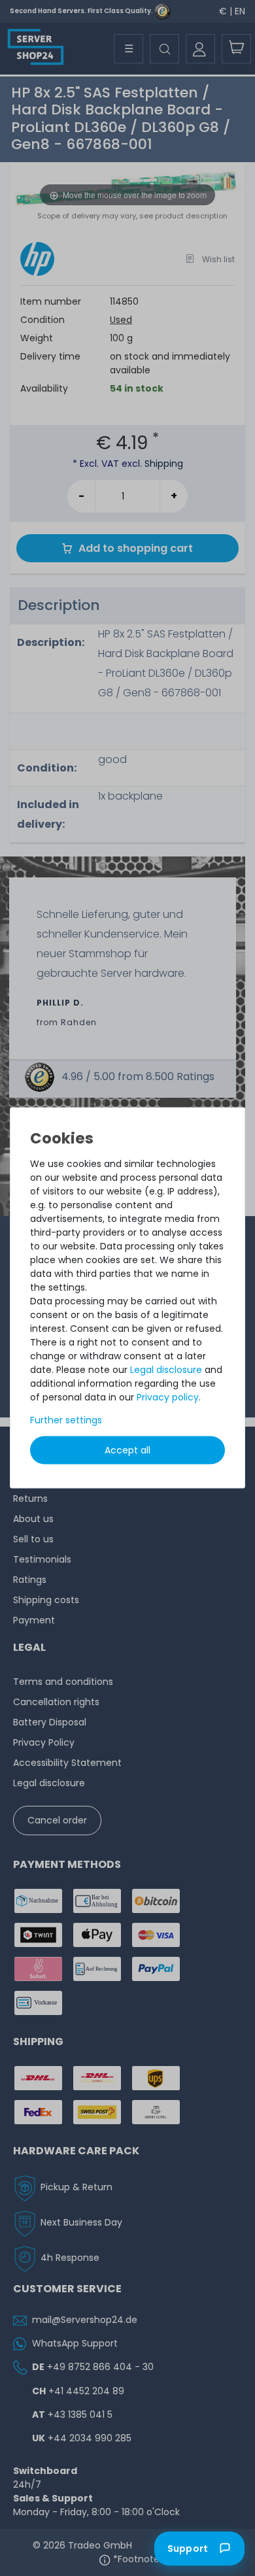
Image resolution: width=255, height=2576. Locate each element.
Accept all (127, 1450)
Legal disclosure (166, 1370)
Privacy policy (168, 1397)
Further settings (66, 1420)
